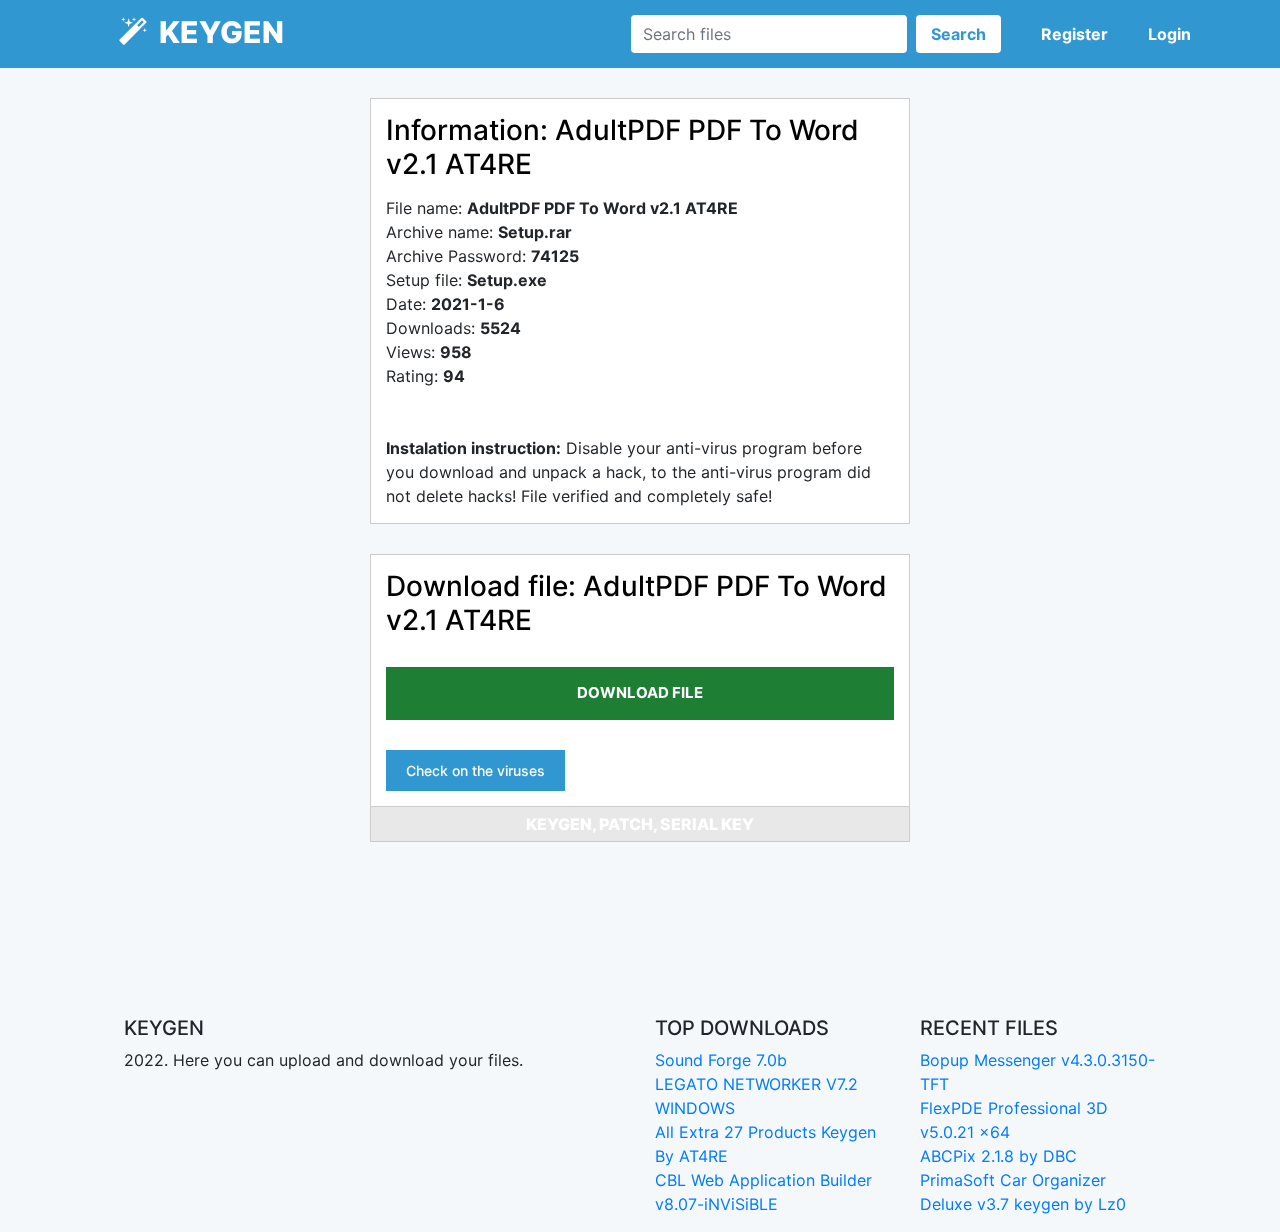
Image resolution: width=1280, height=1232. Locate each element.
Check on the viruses (475, 770)
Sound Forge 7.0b (721, 1060)
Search (958, 34)
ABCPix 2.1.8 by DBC (998, 1156)
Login (1169, 34)
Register (1074, 34)
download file (640, 692)
